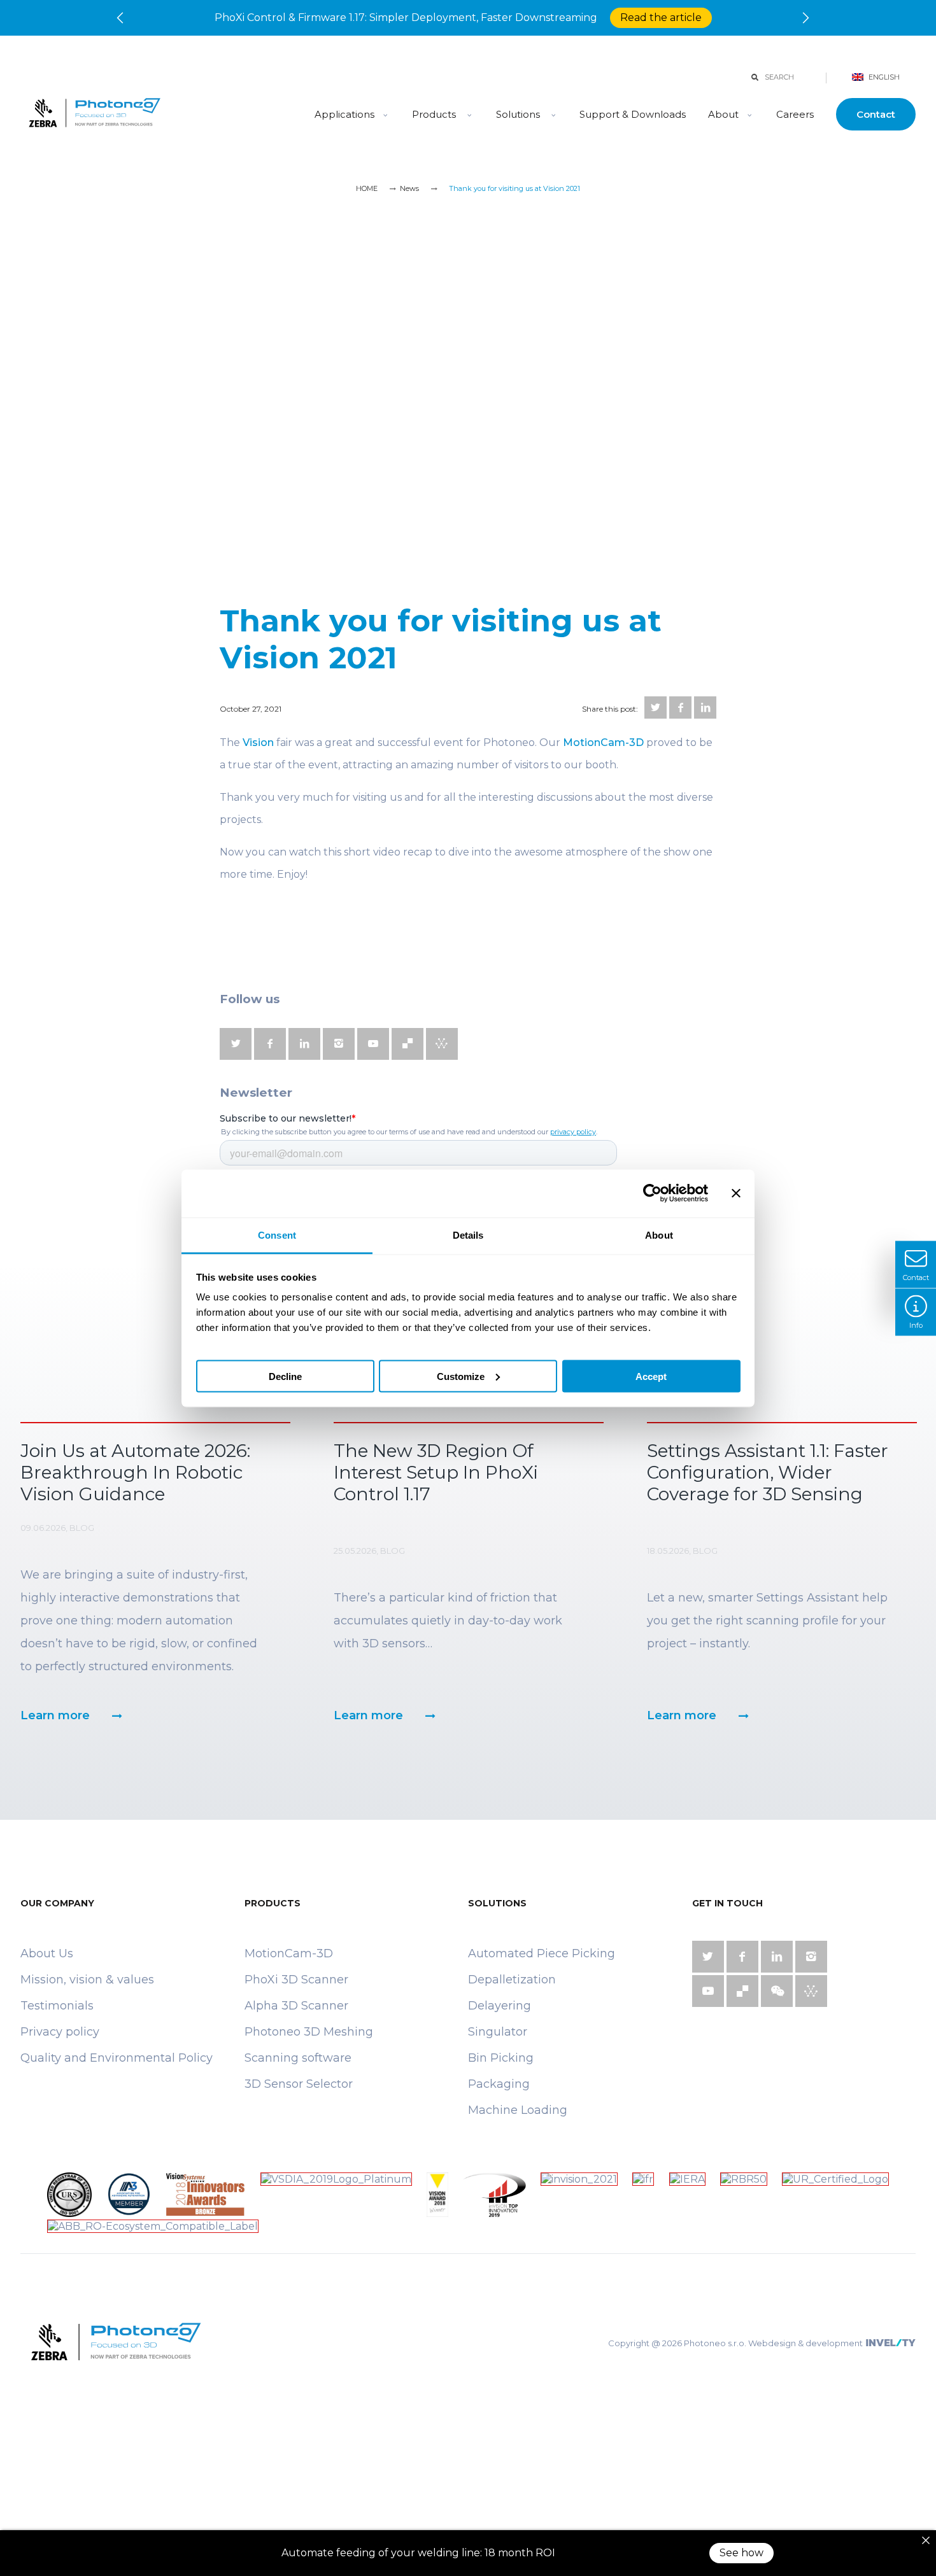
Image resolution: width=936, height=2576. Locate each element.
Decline (285, 1376)
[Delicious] (408, 1044)
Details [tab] (468, 1235)
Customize (461, 1376)
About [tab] (659, 1235)
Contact (876, 114)
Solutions (518, 114)
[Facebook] (680, 707)
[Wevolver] (442, 1044)
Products (435, 114)
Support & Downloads (633, 114)
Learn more (55, 1715)
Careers (795, 114)
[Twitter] (656, 707)
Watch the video (612, 18)
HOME (367, 188)
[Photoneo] (155, 114)
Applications (344, 114)
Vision (258, 743)
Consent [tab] (277, 1235)
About (723, 114)
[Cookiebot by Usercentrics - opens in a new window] (652, 1193)
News (409, 188)
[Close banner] (736, 1193)
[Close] (926, 2540)
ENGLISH (883, 77)
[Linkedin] (705, 707)
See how (741, 2553)
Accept (651, 1376)
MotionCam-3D (603, 743)
